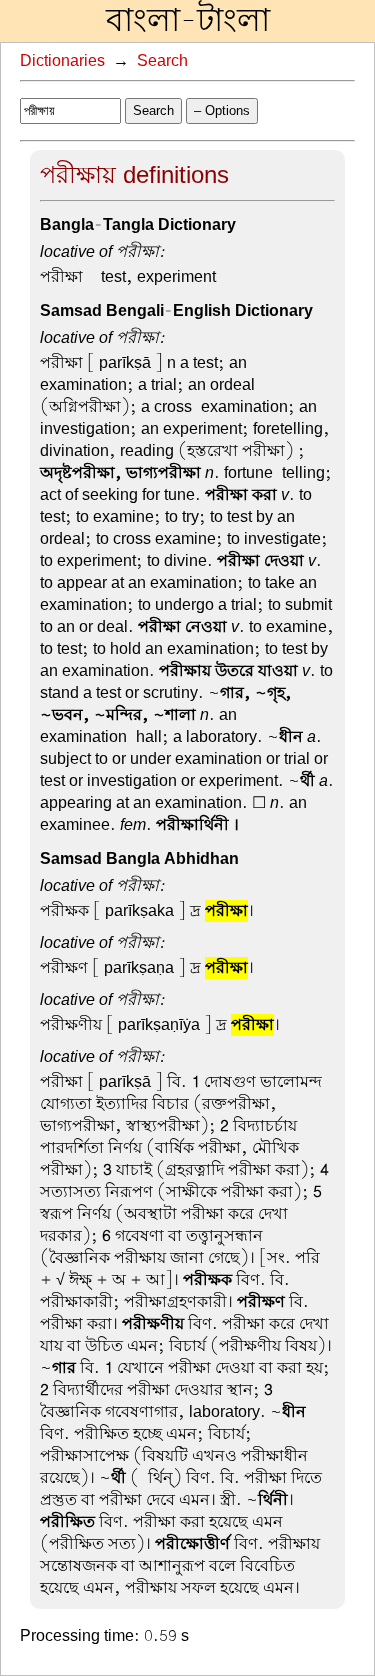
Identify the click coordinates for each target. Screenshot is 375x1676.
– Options (222, 110)
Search (162, 61)
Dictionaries (62, 61)
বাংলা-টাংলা (188, 21)
